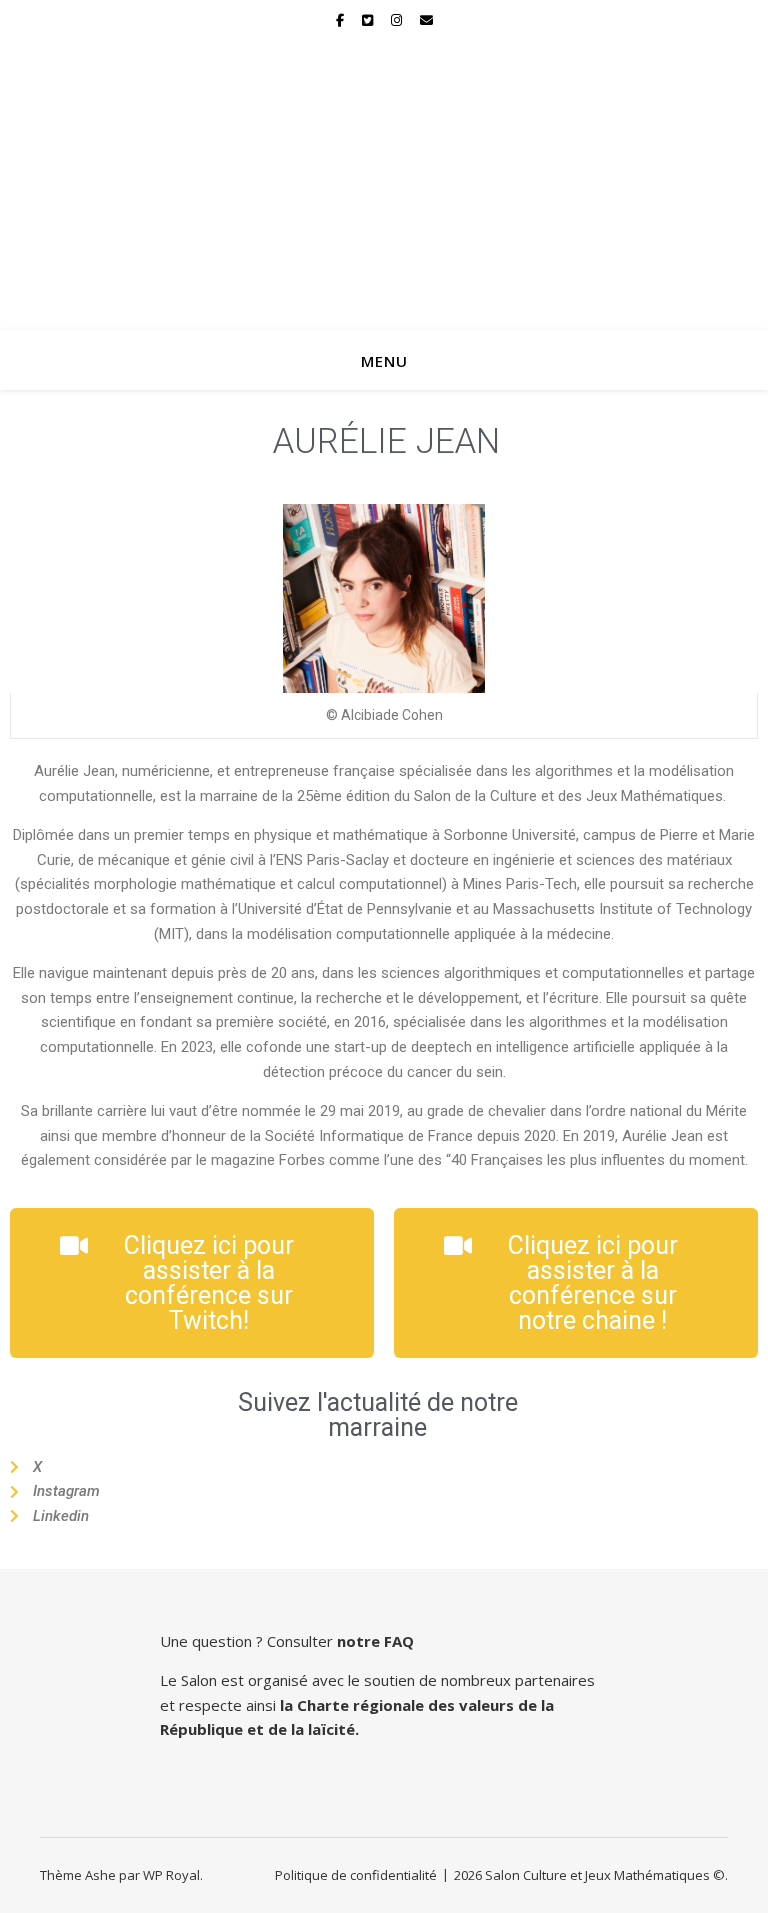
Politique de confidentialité (356, 1875)
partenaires (555, 1680)
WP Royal (171, 1875)
